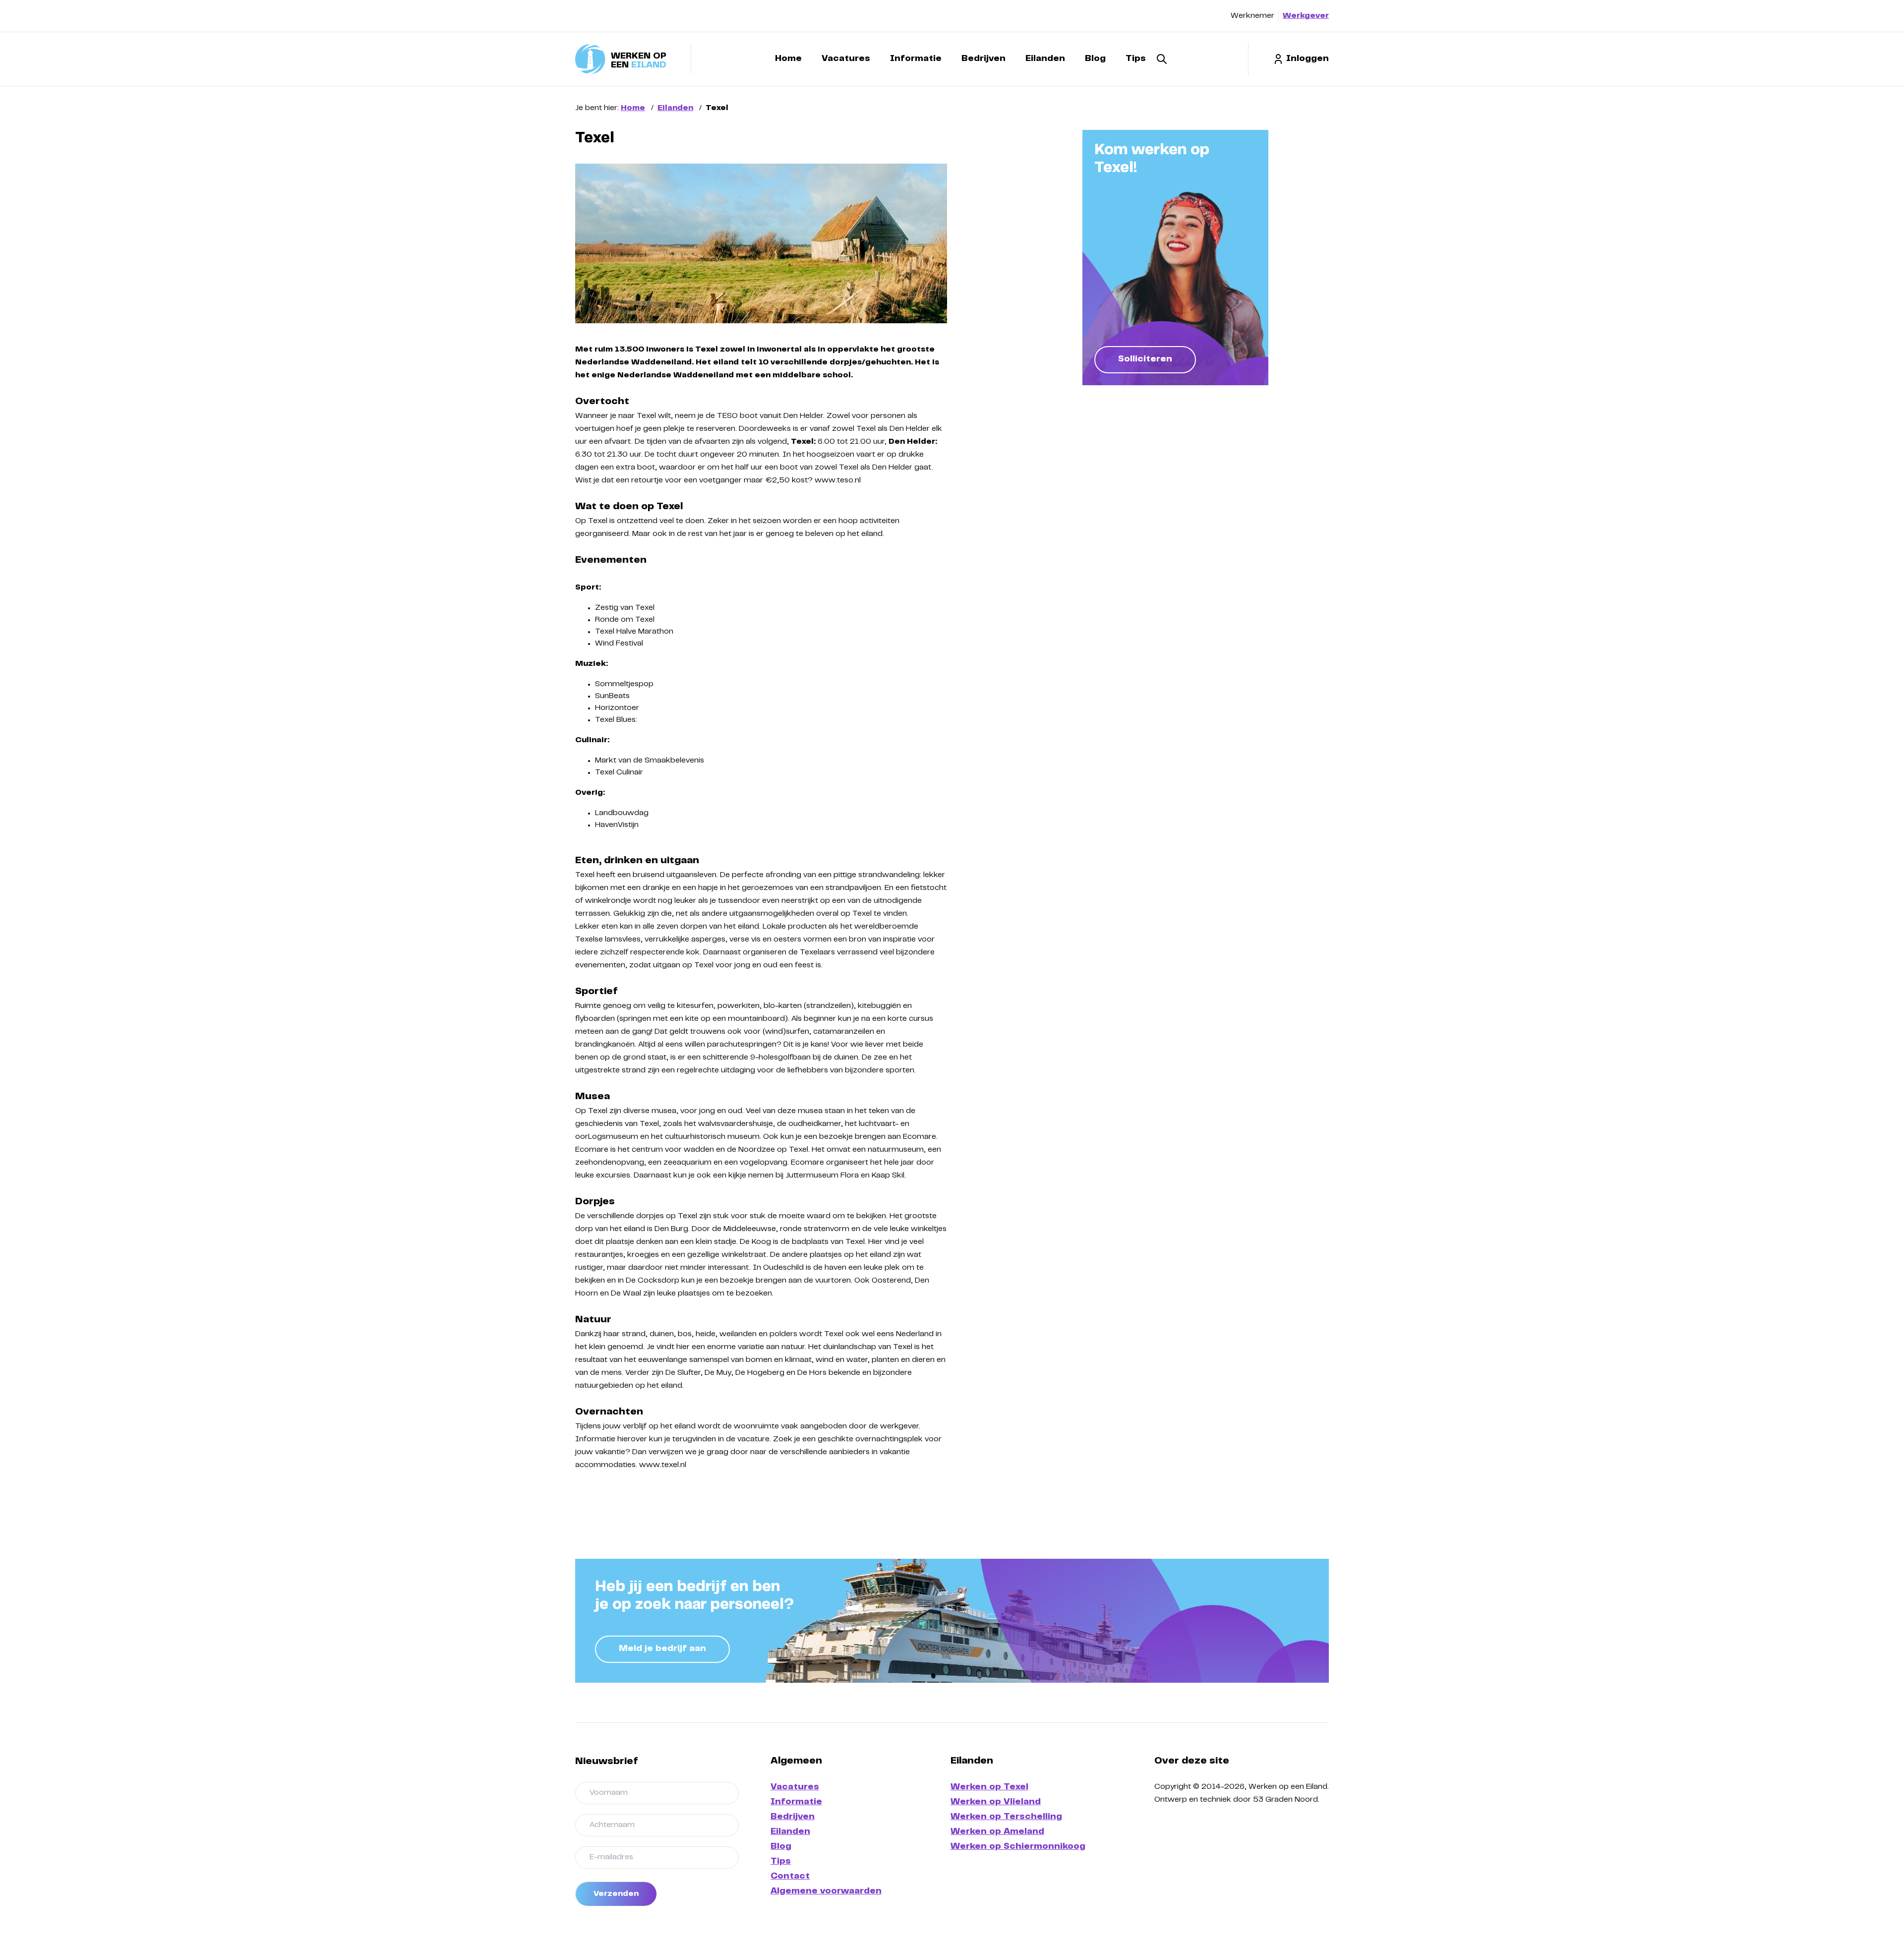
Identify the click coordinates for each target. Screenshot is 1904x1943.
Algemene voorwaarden (826, 1891)
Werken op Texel (989, 1787)
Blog (1095, 59)
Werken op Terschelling (1006, 1817)
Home (788, 59)
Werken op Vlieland (996, 1802)
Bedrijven (983, 59)
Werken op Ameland (997, 1832)
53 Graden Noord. (1286, 1800)
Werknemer (1252, 16)
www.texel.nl (663, 1465)
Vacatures (846, 59)
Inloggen (1308, 59)
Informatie (916, 59)
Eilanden (1045, 59)
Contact (790, 1877)
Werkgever (1306, 16)
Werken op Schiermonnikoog (1018, 1847)
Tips (1136, 59)
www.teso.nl (838, 480)
